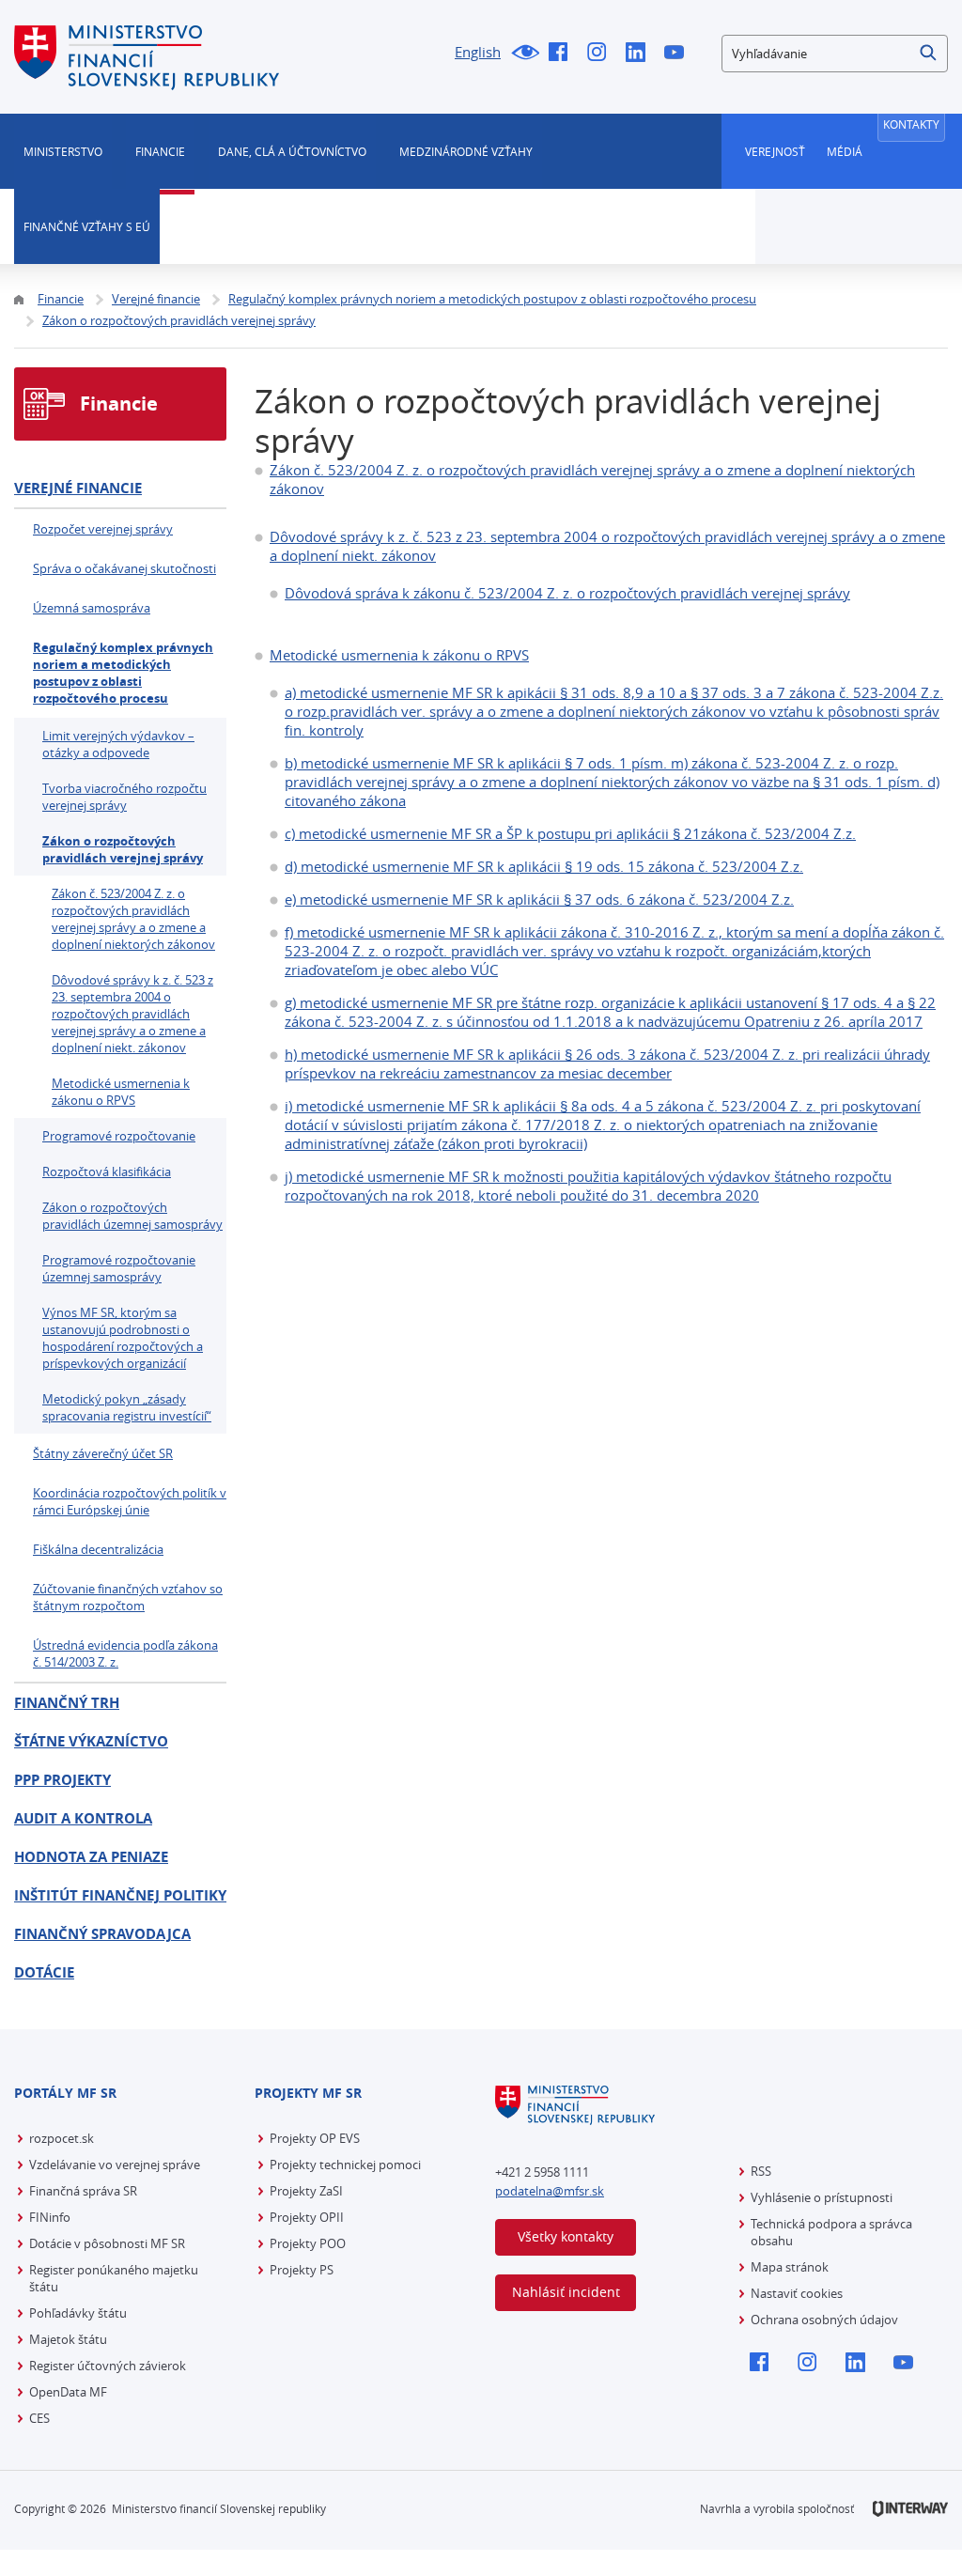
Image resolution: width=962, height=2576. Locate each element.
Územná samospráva (92, 608)
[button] (929, 54)
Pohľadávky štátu (78, 2313)
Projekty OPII (307, 2217)
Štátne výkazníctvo (91, 1741)
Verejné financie (78, 488)
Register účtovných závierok (108, 2366)
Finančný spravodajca (102, 1934)
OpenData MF (68, 2392)
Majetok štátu (68, 2339)
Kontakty (911, 124)
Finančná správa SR (83, 2191)
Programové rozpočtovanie (119, 1136)
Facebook (563, 54)
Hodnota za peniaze (91, 1857)
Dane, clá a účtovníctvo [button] (292, 151)
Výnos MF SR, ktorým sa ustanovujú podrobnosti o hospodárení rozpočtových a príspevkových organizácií (123, 1338)
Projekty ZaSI (306, 2191)
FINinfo (50, 2217)
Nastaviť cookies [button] (797, 2293)
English (478, 52)
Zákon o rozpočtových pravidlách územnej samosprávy (132, 1216)
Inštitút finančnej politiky (120, 1895)
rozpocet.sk (62, 2138)
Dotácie (44, 1972)
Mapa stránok (790, 2267)
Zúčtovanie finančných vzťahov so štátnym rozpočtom (128, 1597)
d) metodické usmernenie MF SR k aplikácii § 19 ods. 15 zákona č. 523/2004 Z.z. (544, 866)
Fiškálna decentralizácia (98, 1549)
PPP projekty (62, 1780)
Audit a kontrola (83, 1818)
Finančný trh (67, 1703)
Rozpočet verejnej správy (103, 529)
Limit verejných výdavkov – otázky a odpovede (118, 744)
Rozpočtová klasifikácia (107, 1172)
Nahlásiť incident (566, 2292)
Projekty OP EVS (315, 2138)
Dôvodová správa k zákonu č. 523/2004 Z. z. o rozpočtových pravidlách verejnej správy (567, 593)
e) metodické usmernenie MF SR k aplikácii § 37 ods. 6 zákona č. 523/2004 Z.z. (539, 899)
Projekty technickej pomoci (345, 2165)
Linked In (640, 54)
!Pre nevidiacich (525, 54)
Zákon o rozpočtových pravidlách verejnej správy (123, 849)
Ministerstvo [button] (63, 151)
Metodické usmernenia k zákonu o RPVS (399, 655)
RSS (761, 2171)
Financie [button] (160, 151)
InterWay (910, 2509)
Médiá (845, 151)
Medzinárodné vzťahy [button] (466, 151)
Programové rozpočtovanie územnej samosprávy (119, 1268)
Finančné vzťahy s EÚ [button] (87, 226)
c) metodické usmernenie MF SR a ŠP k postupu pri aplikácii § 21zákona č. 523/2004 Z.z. (570, 833)
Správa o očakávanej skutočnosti (124, 568)
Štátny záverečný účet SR (103, 1453)
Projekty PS (302, 2270)
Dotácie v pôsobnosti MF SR (107, 2243)
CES (39, 2418)
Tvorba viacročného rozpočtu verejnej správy (124, 797)
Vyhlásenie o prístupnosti (822, 2197)
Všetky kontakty (566, 2236)
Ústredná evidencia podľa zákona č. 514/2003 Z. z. (125, 1653)
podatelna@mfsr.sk (550, 2191)
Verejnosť (775, 151)
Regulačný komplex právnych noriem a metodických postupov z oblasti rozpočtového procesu (123, 673)
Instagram (602, 54)
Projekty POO (308, 2243)
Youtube (679, 54)
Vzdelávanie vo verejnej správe (115, 2165)
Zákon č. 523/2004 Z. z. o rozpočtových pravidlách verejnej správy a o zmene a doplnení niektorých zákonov (133, 919)
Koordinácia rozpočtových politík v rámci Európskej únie (130, 1501)
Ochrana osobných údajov (824, 2320)
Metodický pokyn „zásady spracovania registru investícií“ (127, 1407)
